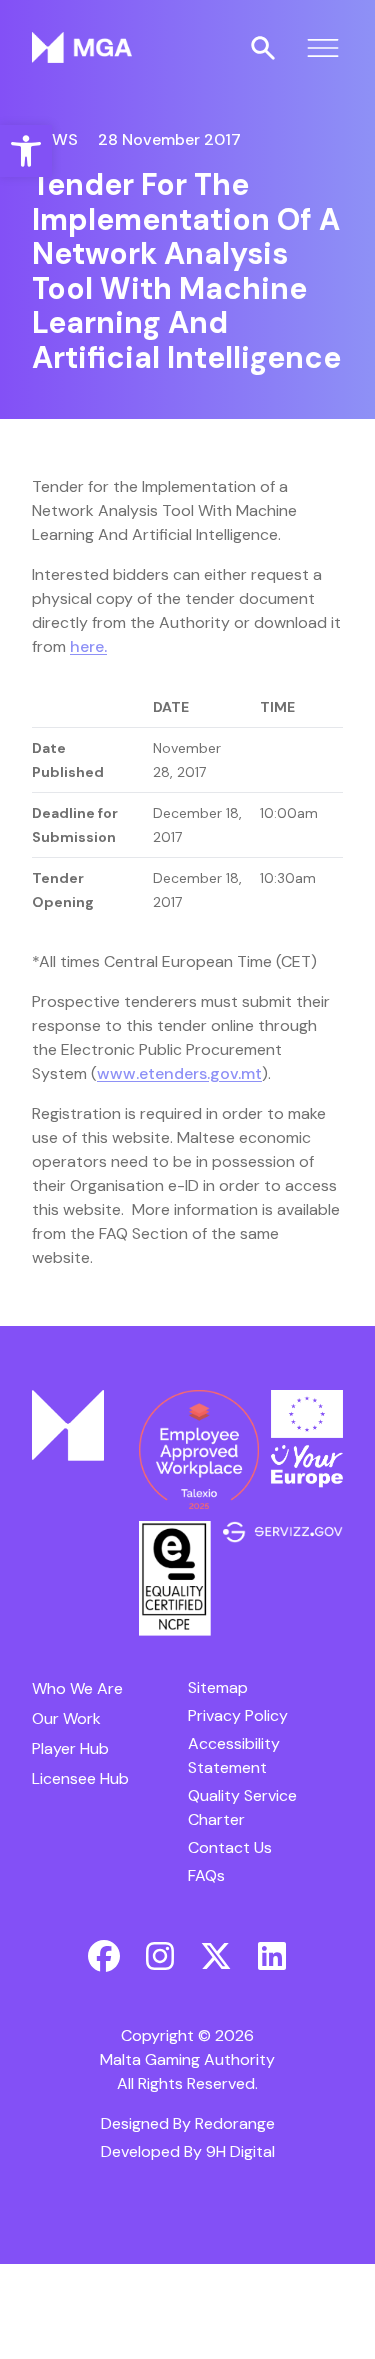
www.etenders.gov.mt (179, 1073)
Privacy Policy (238, 1715)
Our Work (66, 1718)
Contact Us (230, 1847)
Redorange (235, 2123)
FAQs (206, 1875)
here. (88, 646)
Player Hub (70, 1748)
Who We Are (77, 1688)
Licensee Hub (80, 1778)
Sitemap (218, 1687)
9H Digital (240, 2151)
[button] (26, 151)
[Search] (263, 48)
